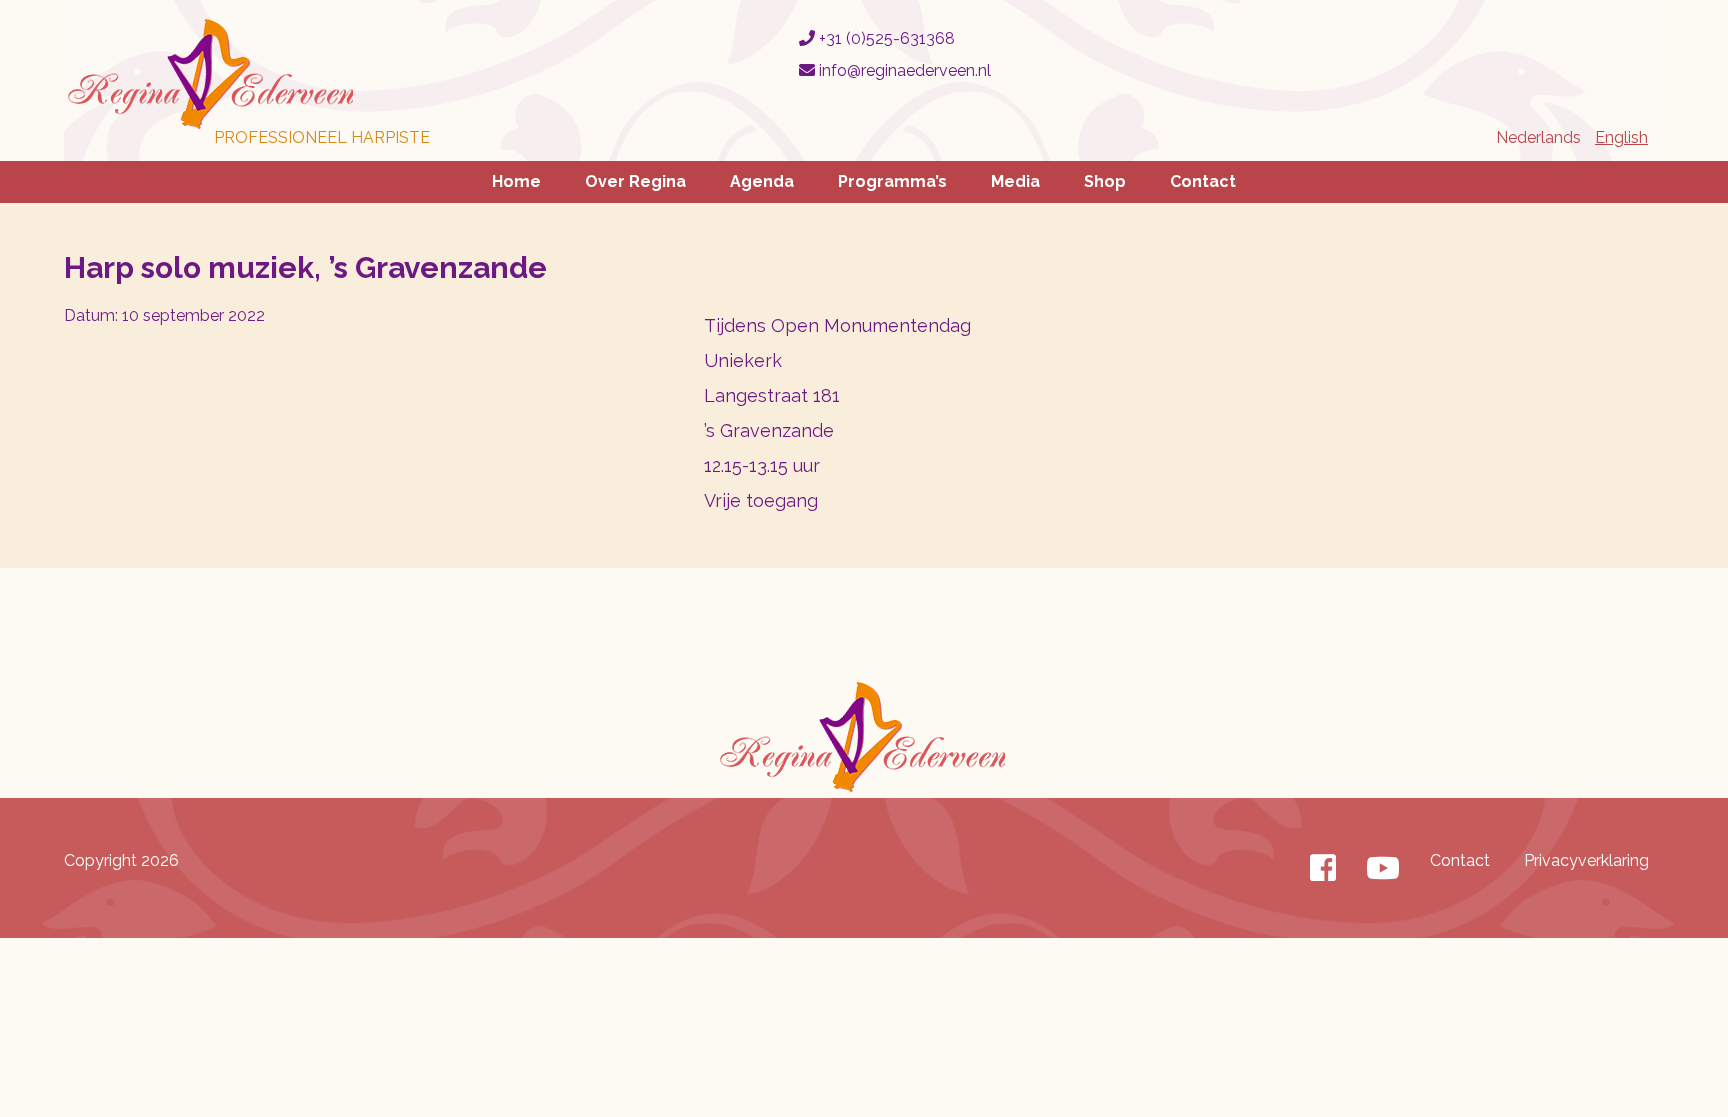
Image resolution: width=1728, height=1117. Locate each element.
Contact (1203, 181)
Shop (1105, 181)
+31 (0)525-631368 (885, 38)
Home (516, 181)
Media (1015, 181)
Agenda (762, 181)
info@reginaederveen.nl (903, 70)
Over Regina (635, 181)
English (1621, 137)
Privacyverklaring (1586, 860)
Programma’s (892, 181)
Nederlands (1538, 137)
